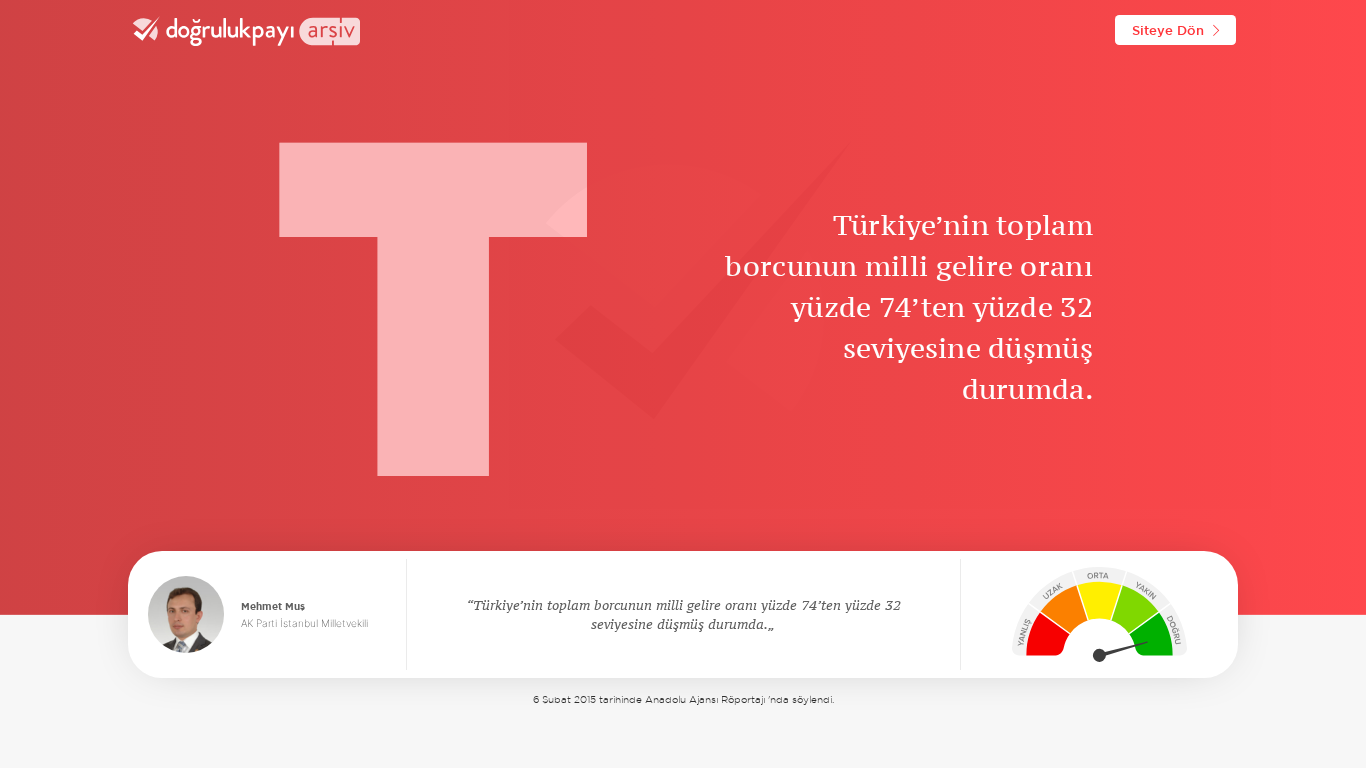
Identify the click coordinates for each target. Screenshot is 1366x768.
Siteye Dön (1168, 30)
